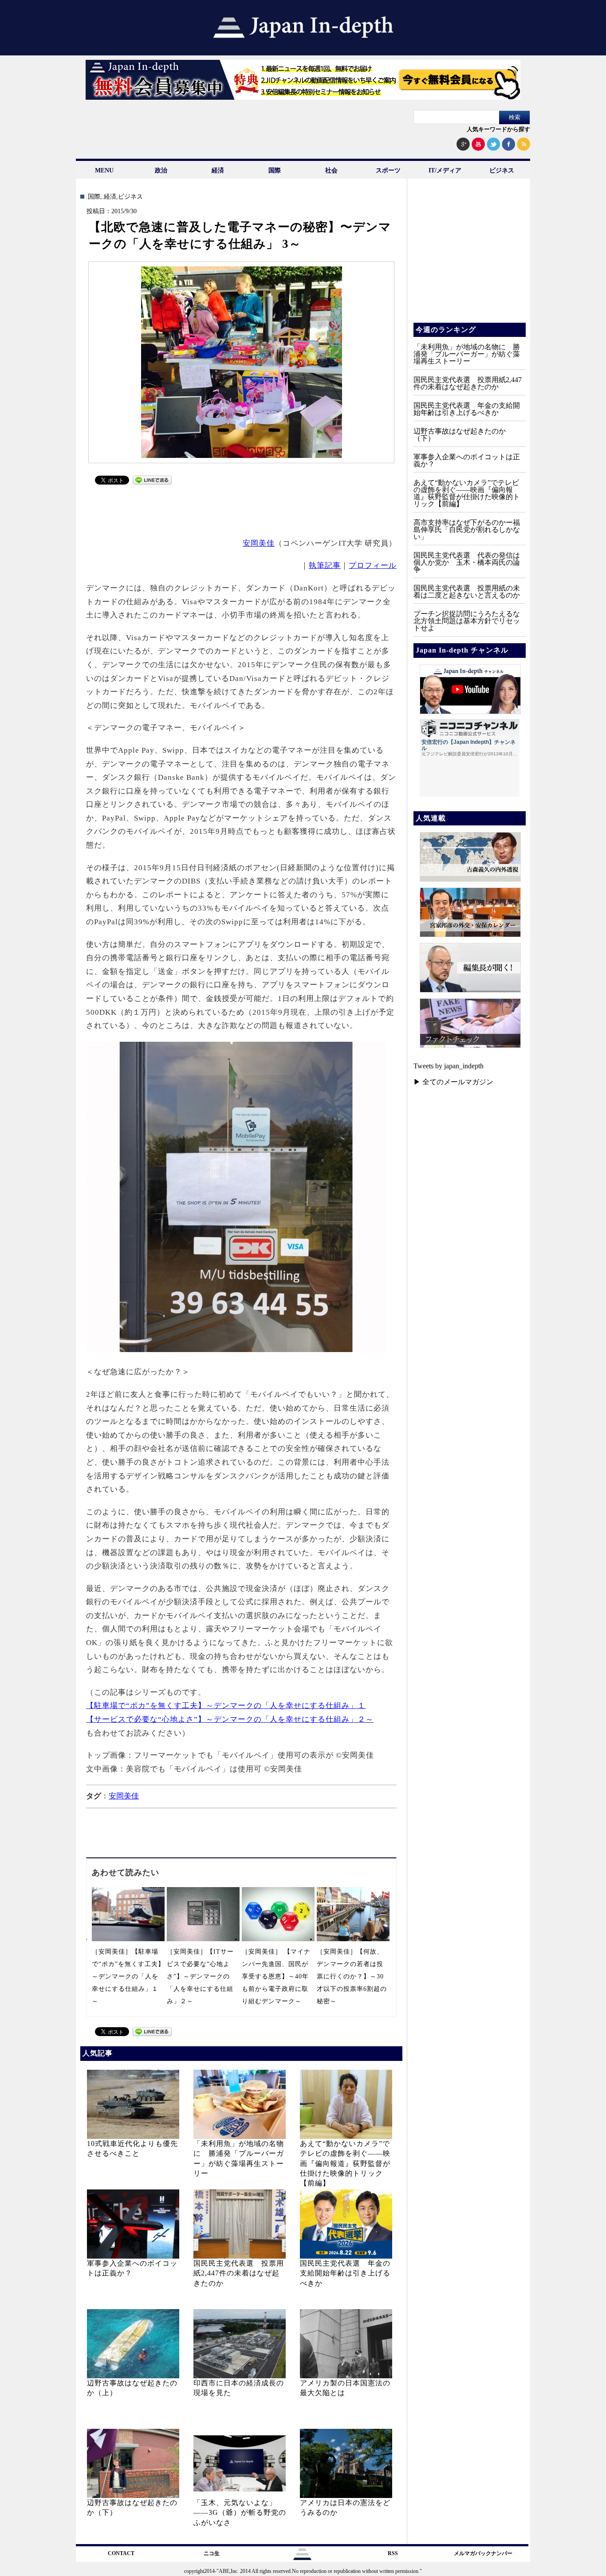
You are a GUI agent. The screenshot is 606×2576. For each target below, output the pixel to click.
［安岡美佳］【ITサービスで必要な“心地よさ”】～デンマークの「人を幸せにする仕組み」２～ (200, 1976)
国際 (275, 170)
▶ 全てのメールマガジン (453, 1082)
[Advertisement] (242, 510)
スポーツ (388, 170)
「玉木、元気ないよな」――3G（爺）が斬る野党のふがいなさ (240, 2513)
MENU (104, 170)
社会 (331, 170)
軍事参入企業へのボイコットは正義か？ (467, 460)
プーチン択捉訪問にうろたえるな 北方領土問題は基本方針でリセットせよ (470, 621)
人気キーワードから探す (498, 129)
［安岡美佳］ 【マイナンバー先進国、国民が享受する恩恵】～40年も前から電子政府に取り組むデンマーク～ (276, 1976)
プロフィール (373, 565)
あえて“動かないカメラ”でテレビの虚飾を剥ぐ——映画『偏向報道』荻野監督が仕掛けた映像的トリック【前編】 (345, 2164)
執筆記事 (325, 565)
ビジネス (502, 170)
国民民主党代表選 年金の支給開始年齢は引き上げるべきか (345, 2273)
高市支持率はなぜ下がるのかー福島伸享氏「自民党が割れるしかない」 (467, 530)
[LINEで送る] (152, 482)
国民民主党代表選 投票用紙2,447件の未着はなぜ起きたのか (239, 2273)
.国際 (93, 197)
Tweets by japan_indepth (449, 1066)
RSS (393, 2553)
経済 (218, 170)
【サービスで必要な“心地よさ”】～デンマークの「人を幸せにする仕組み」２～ (230, 1719)
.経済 (109, 197)
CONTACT (121, 2553)
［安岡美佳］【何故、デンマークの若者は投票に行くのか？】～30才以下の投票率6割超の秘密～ (352, 1976)
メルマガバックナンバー (483, 2553)
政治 (161, 170)
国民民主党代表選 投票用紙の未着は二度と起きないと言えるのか (467, 592)
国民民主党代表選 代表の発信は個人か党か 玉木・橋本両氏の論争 (467, 562)
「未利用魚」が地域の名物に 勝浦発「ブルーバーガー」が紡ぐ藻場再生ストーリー (467, 354)
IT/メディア (445, 170)
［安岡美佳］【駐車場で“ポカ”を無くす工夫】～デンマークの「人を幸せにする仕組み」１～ (128, 1976)
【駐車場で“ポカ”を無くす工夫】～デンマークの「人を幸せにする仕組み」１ (226, 1706)
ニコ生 (212, 2553)
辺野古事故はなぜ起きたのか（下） (460, 435)
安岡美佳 (259, 543)
